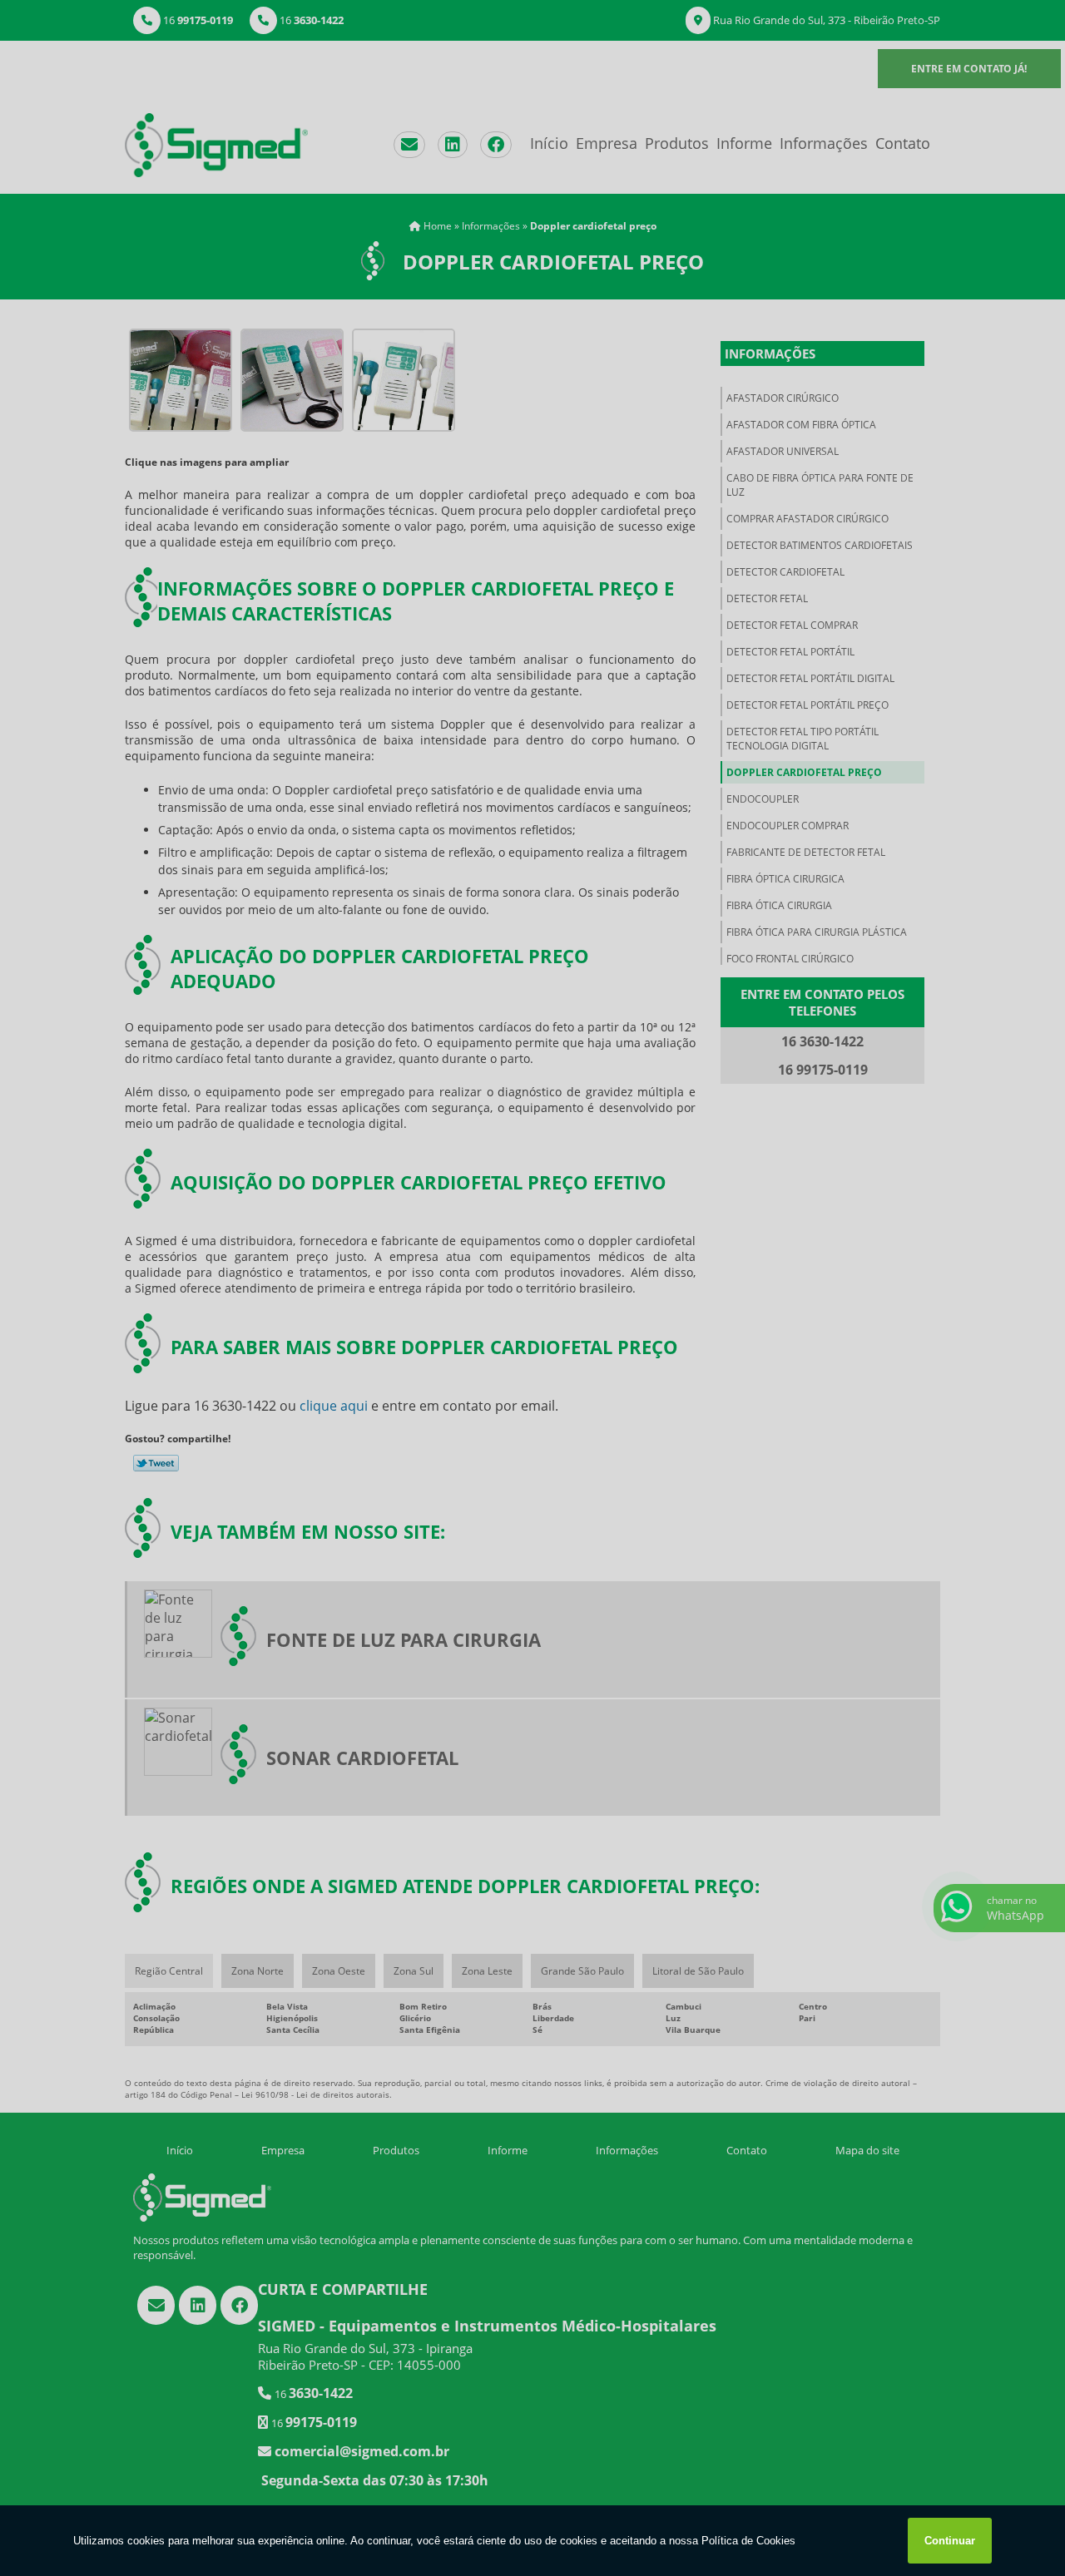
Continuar (950, 2541)
